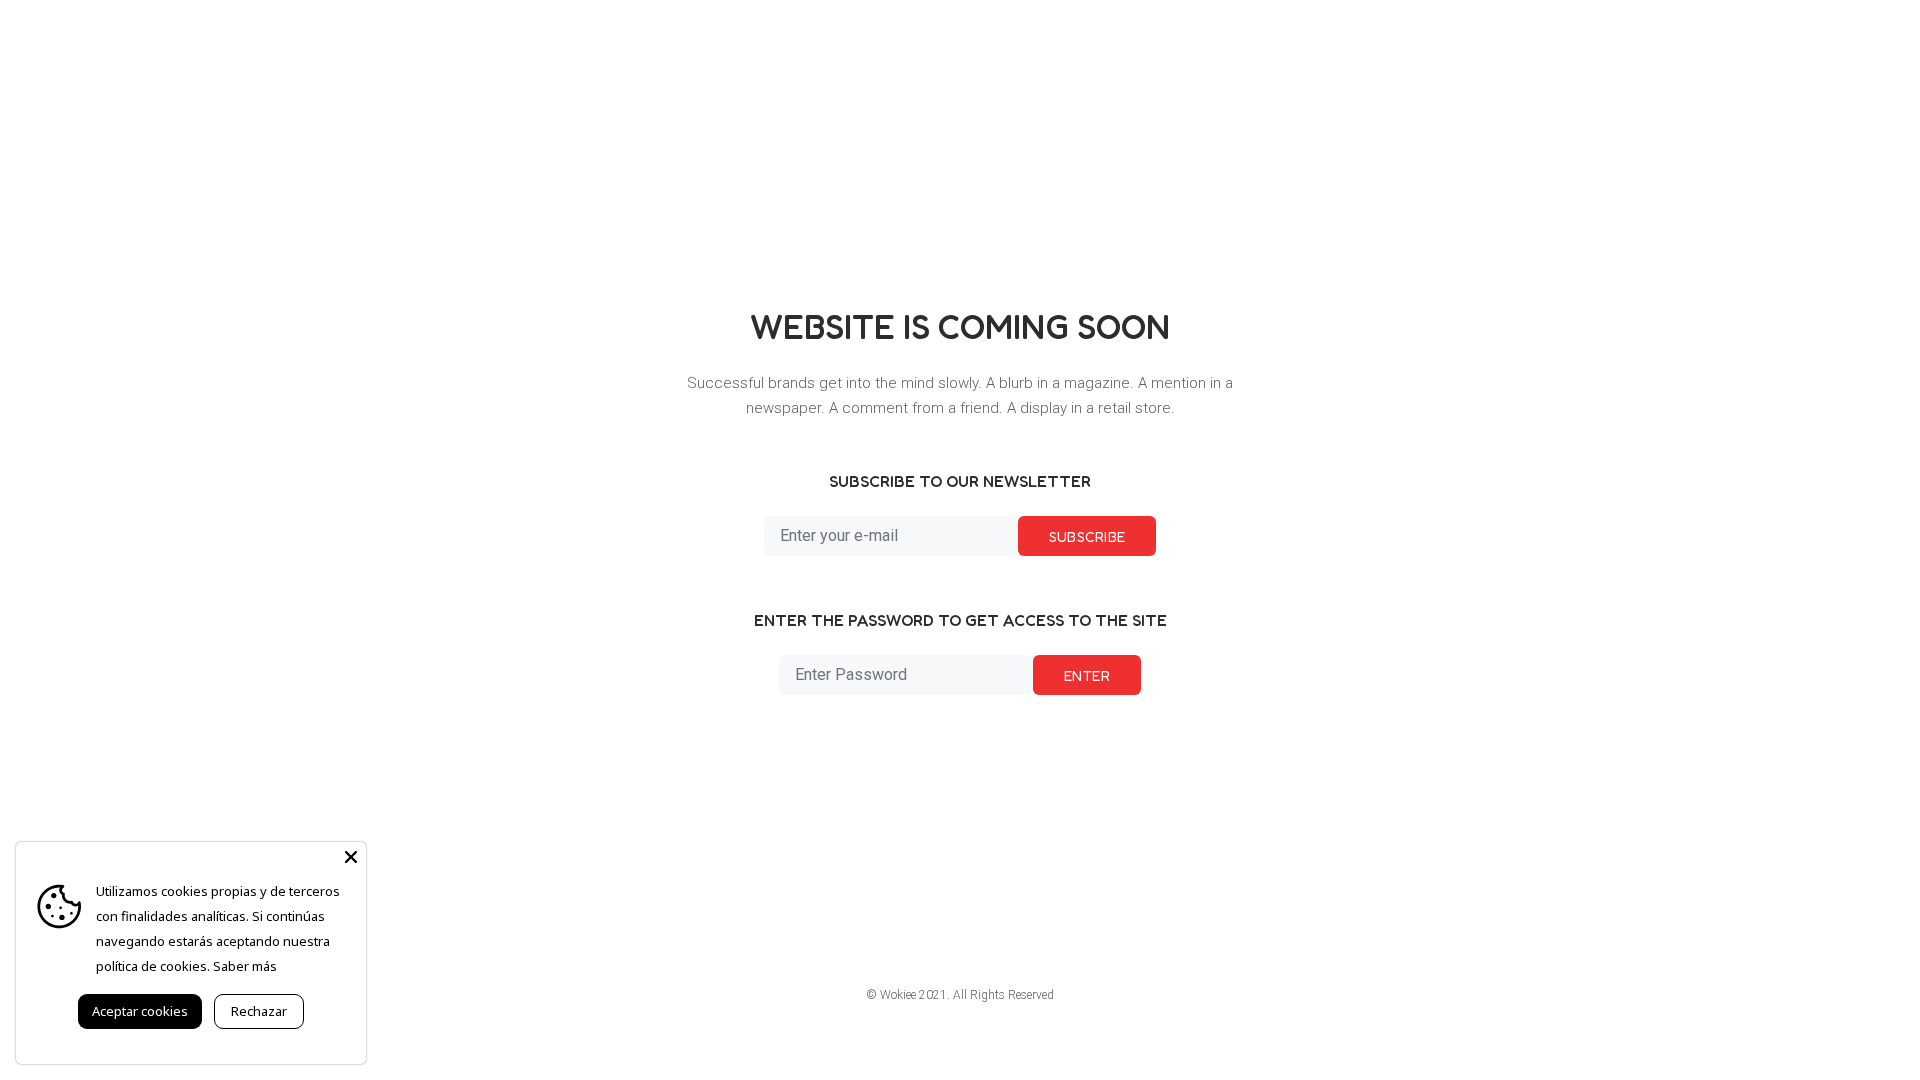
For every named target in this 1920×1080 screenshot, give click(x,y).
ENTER (1087, 675)
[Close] (351, 857)
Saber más (245, 966)
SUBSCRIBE (1087, 536)
